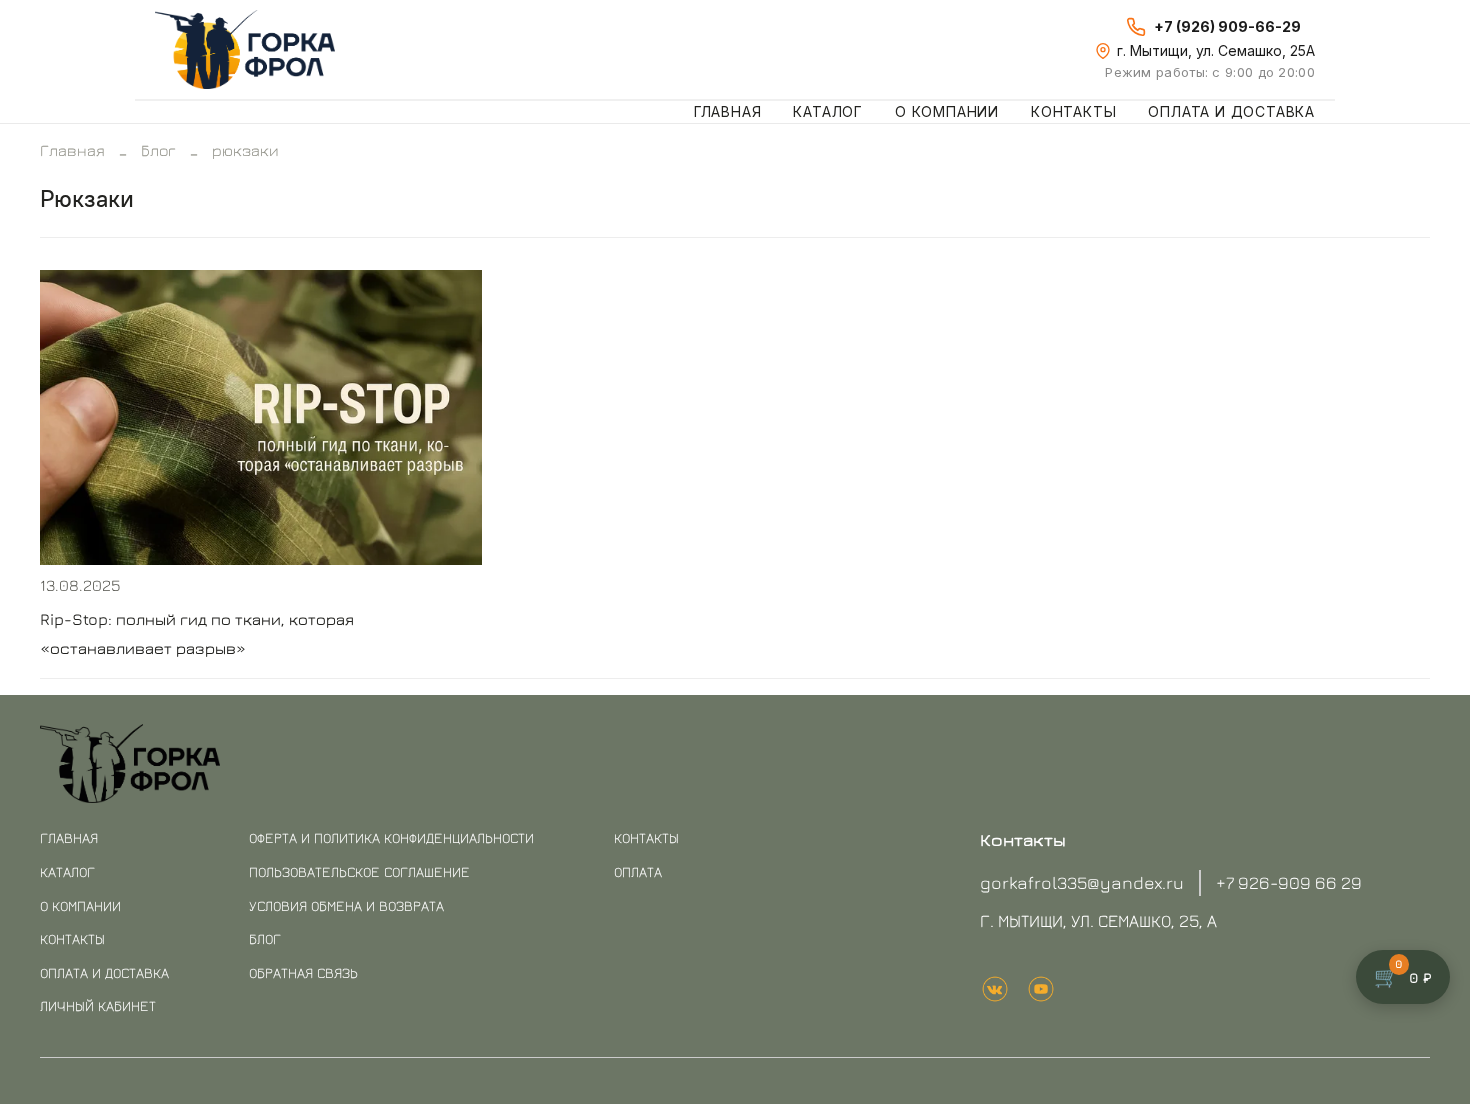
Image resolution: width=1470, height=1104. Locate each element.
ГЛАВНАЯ (69, 837)
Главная (728, 111)
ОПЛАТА (638, 871)
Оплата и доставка (1231, 111)
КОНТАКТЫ (72, 938)
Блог (158, 150)
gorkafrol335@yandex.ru (1082, 882)
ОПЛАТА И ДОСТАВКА (104, 972)
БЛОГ (265, 938)
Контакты (1073, 111)
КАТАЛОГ (67, 871)
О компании (947, 111)
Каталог (828, 111)
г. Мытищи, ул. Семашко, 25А (1216, 50)
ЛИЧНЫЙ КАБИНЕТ (98, 1005)
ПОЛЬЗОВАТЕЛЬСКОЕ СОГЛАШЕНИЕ (359, 871)
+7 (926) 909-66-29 (1227, 26)
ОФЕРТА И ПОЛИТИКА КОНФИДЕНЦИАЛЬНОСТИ (391, 837)
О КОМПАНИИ (80, 905)
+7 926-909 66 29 (1289, 882)
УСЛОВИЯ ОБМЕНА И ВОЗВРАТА (346, 905)
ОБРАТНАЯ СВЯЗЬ (303, 972)
